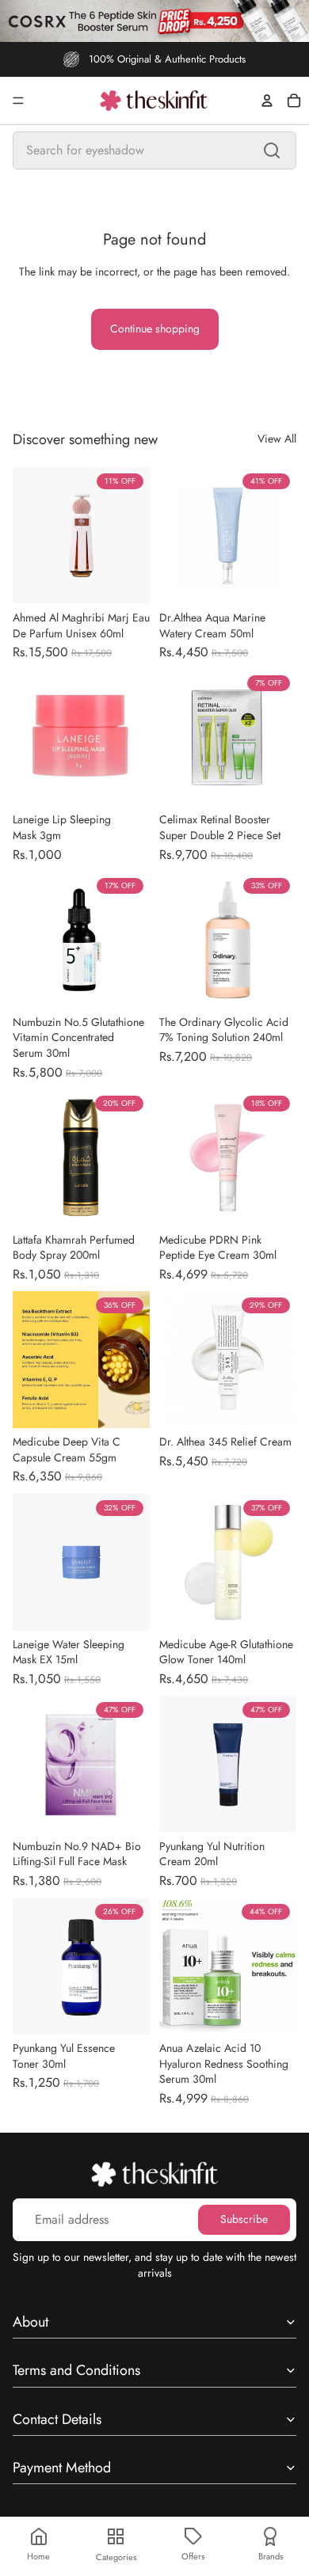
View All (277, 439)
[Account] (267, 101)
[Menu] (18, 101)
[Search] (272, 150)
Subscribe (244, 2219)
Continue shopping (155, 329)
